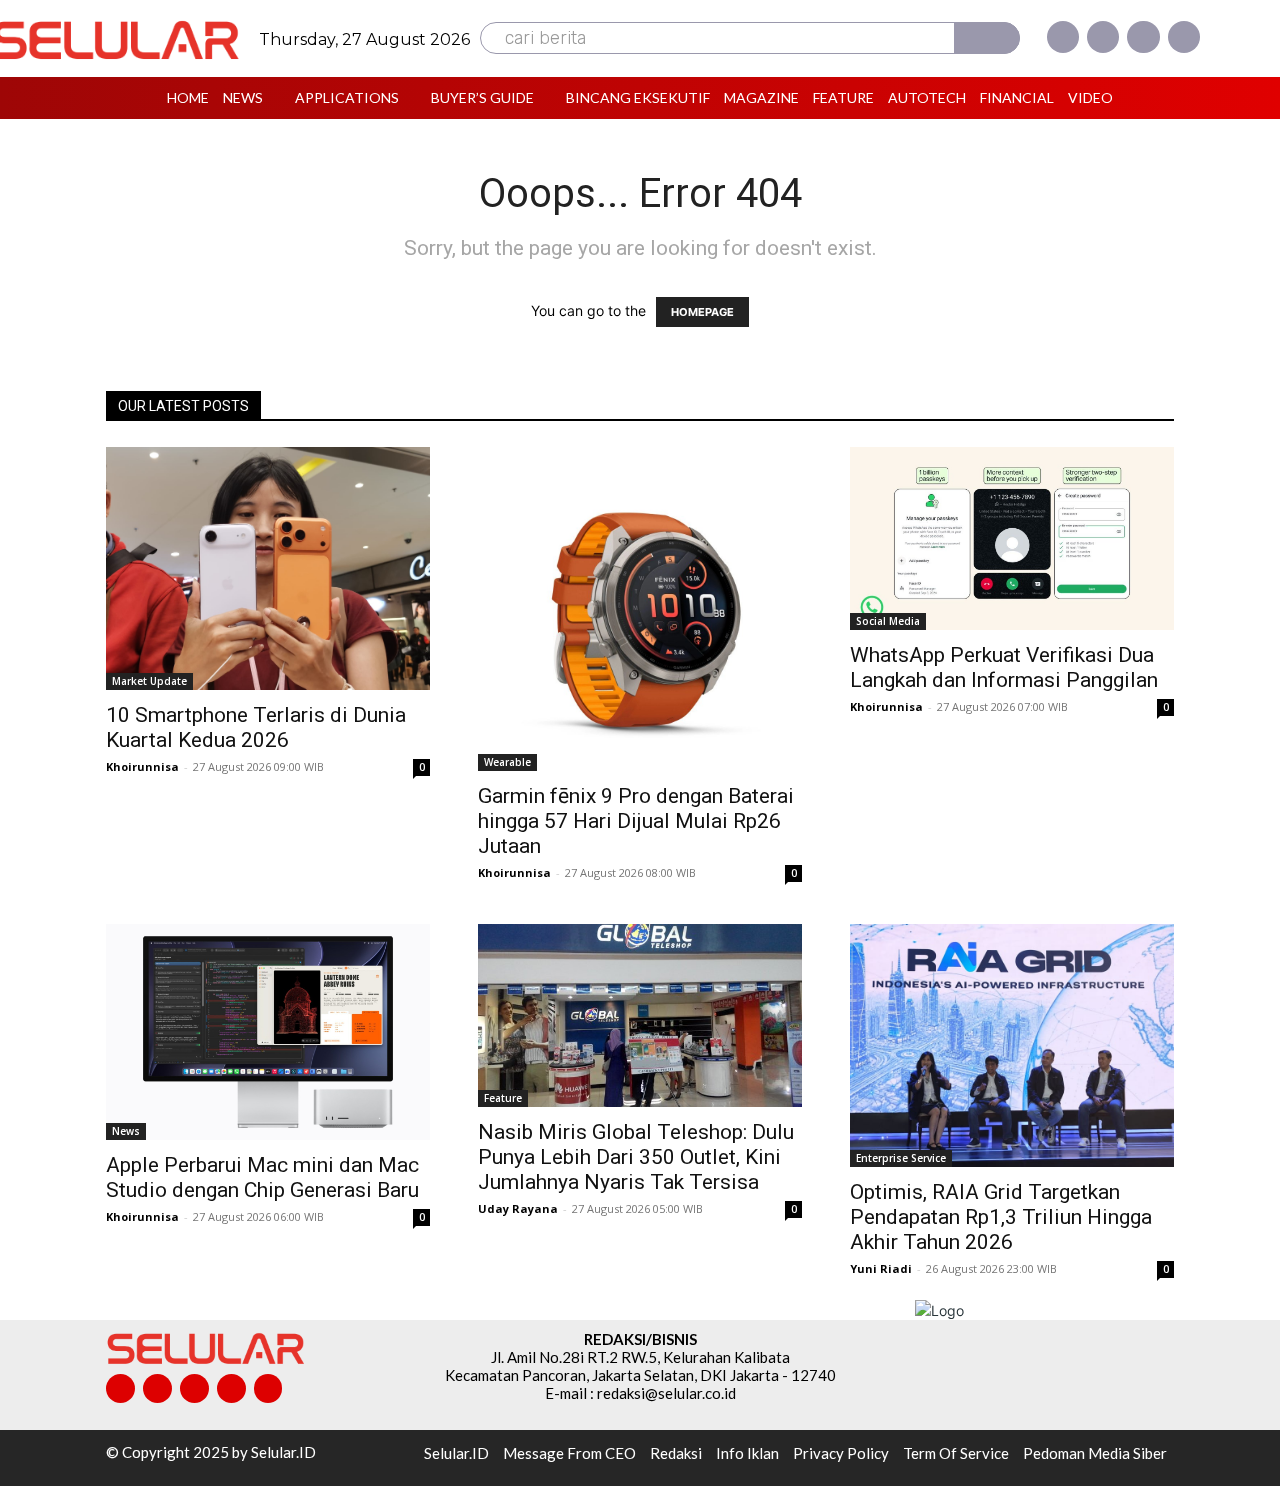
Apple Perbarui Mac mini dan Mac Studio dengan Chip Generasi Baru (262, 1177)
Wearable (507, 762)
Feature (503, 1098)
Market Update (149, 681)
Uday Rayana (518, 1208)
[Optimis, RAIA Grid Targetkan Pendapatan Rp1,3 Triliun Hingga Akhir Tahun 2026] (1012, 1045)
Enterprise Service (901, 1158)
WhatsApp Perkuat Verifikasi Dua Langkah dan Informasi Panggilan (1004, 667)
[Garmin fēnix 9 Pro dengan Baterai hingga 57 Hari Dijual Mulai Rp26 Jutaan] (640, 609)
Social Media (888, 621)
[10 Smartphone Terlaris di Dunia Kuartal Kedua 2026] (268, 568)
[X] (1143, 37)
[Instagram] (1103, 37)
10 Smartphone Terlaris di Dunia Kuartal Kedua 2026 (256, 727)
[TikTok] (194, 1388)
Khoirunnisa (142, 766)
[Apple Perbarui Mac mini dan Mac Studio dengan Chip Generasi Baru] (268, 1032)
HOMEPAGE (702, 312)
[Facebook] (1063, 37)
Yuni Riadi (881, 1268)
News (126, 1131)
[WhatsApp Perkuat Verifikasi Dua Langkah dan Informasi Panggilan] (1012, 538)
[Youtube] (1184, 37)
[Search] (987, 38)
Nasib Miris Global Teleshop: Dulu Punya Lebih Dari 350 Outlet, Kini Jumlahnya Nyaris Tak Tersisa (636, 1157)
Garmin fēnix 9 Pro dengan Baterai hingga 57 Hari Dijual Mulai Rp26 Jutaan (636, 821)
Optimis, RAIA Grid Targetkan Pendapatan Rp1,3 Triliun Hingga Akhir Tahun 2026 (1001, 1217)
